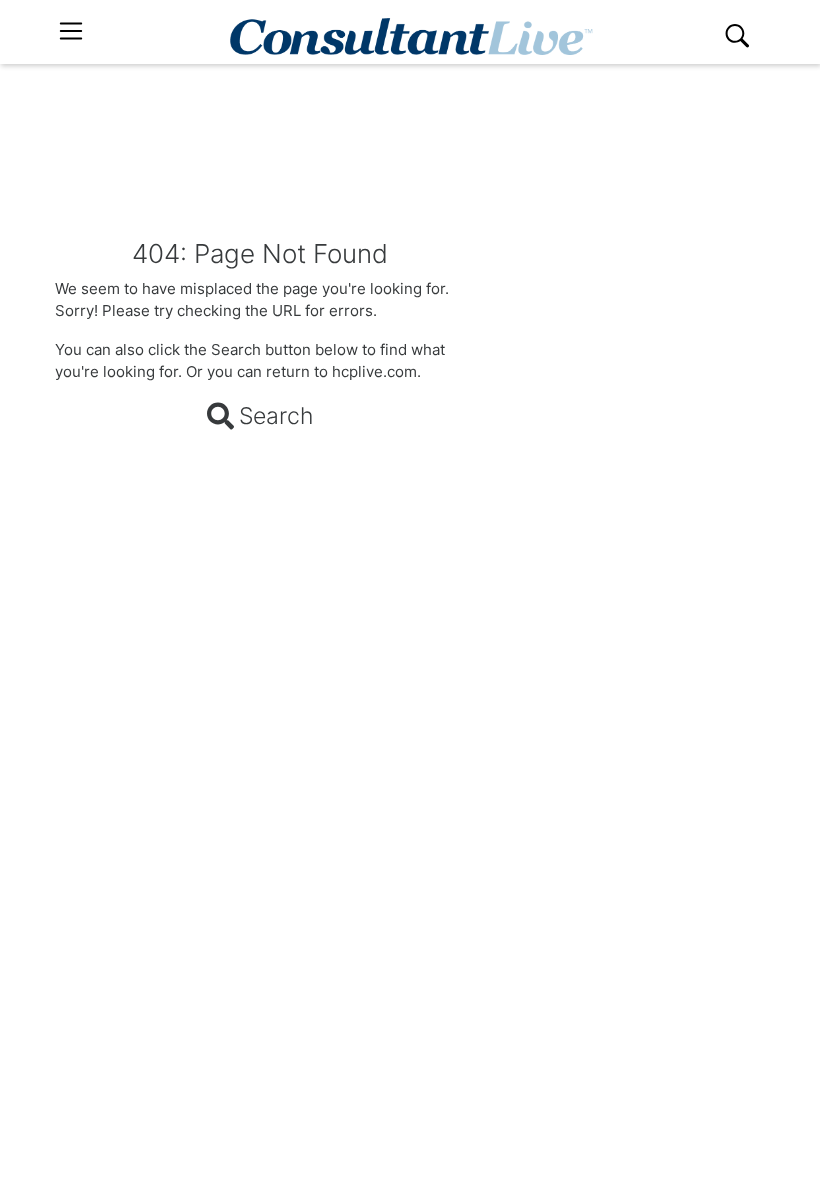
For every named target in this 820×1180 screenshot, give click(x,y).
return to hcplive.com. (343, 371)
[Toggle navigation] (71, 31)
